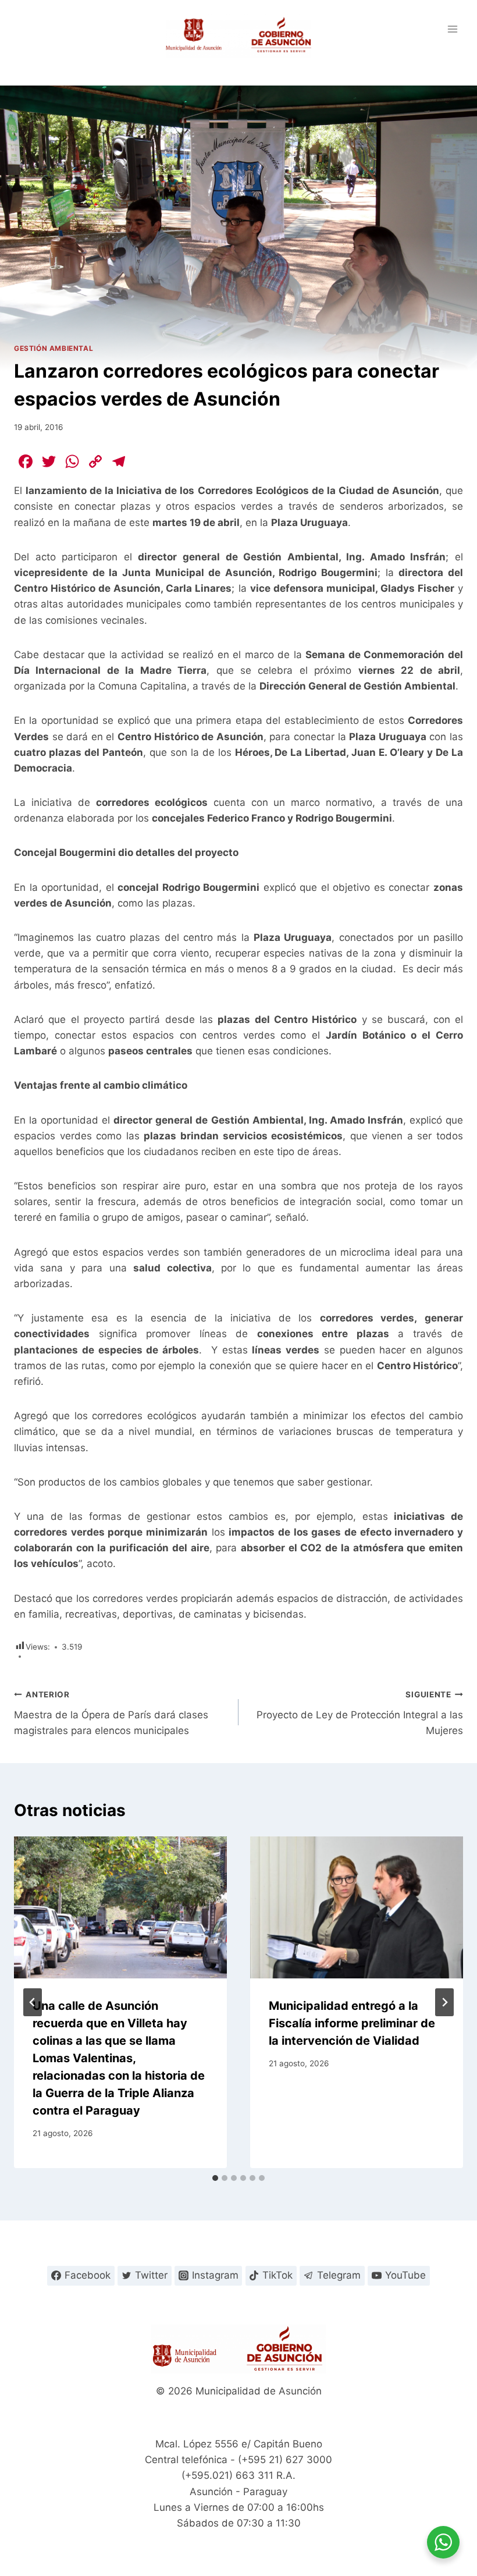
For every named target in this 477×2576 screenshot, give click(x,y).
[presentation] (120, 1907)
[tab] (215, 2178)
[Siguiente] (444, 2002)
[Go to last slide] (33, 2002)
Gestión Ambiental (54, 348)
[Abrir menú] (452, 29)
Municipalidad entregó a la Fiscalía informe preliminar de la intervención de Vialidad (352, 2023)
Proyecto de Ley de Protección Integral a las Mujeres (360, 1713)
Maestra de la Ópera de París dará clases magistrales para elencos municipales (111, 1713)
